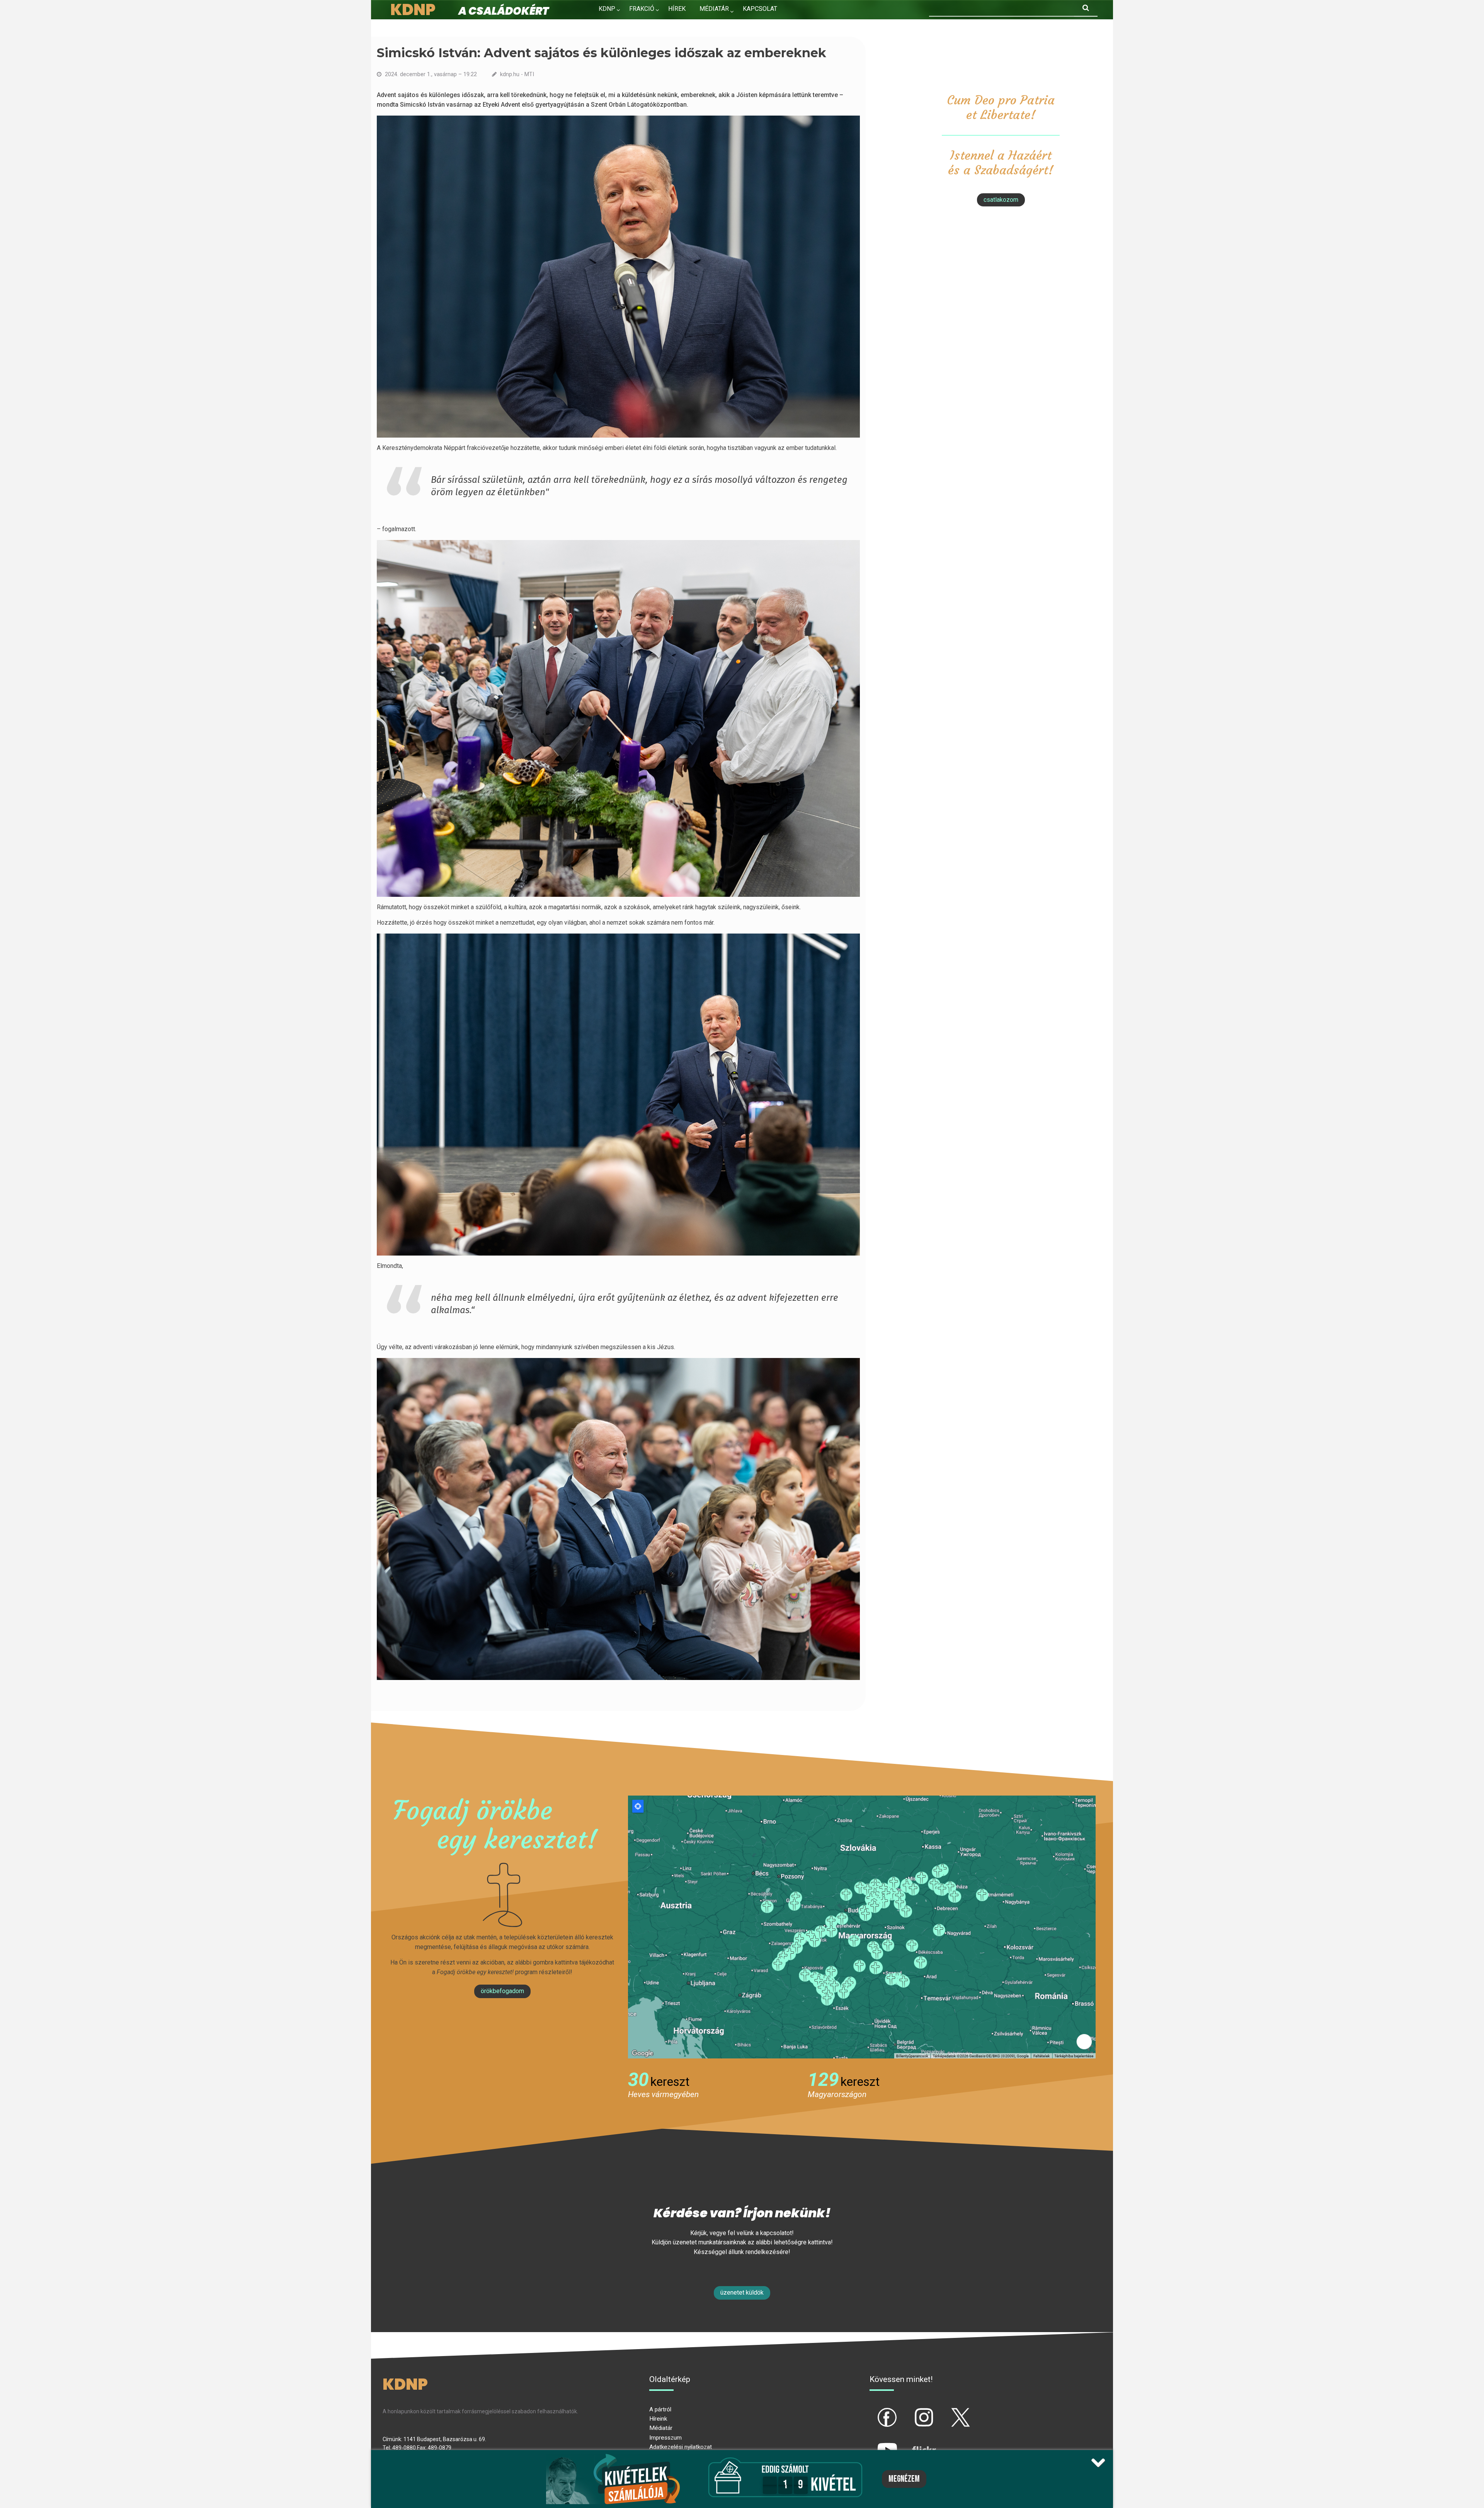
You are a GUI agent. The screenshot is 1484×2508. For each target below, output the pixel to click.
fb (875, 2411)
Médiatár (661, 2428)
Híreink (658, 2419)
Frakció (642, 9)
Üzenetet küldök (742, 2292)
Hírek (677, 9)
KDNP (607, 9)
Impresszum (665, 2438)
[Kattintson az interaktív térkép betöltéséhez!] (862, 1926)
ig (911, 2411)
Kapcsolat (760, 9)
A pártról (660, 2409)
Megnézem (904, 2479)
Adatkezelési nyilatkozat (681, 2447)
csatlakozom (1001, 200)
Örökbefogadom (502, 1991)
